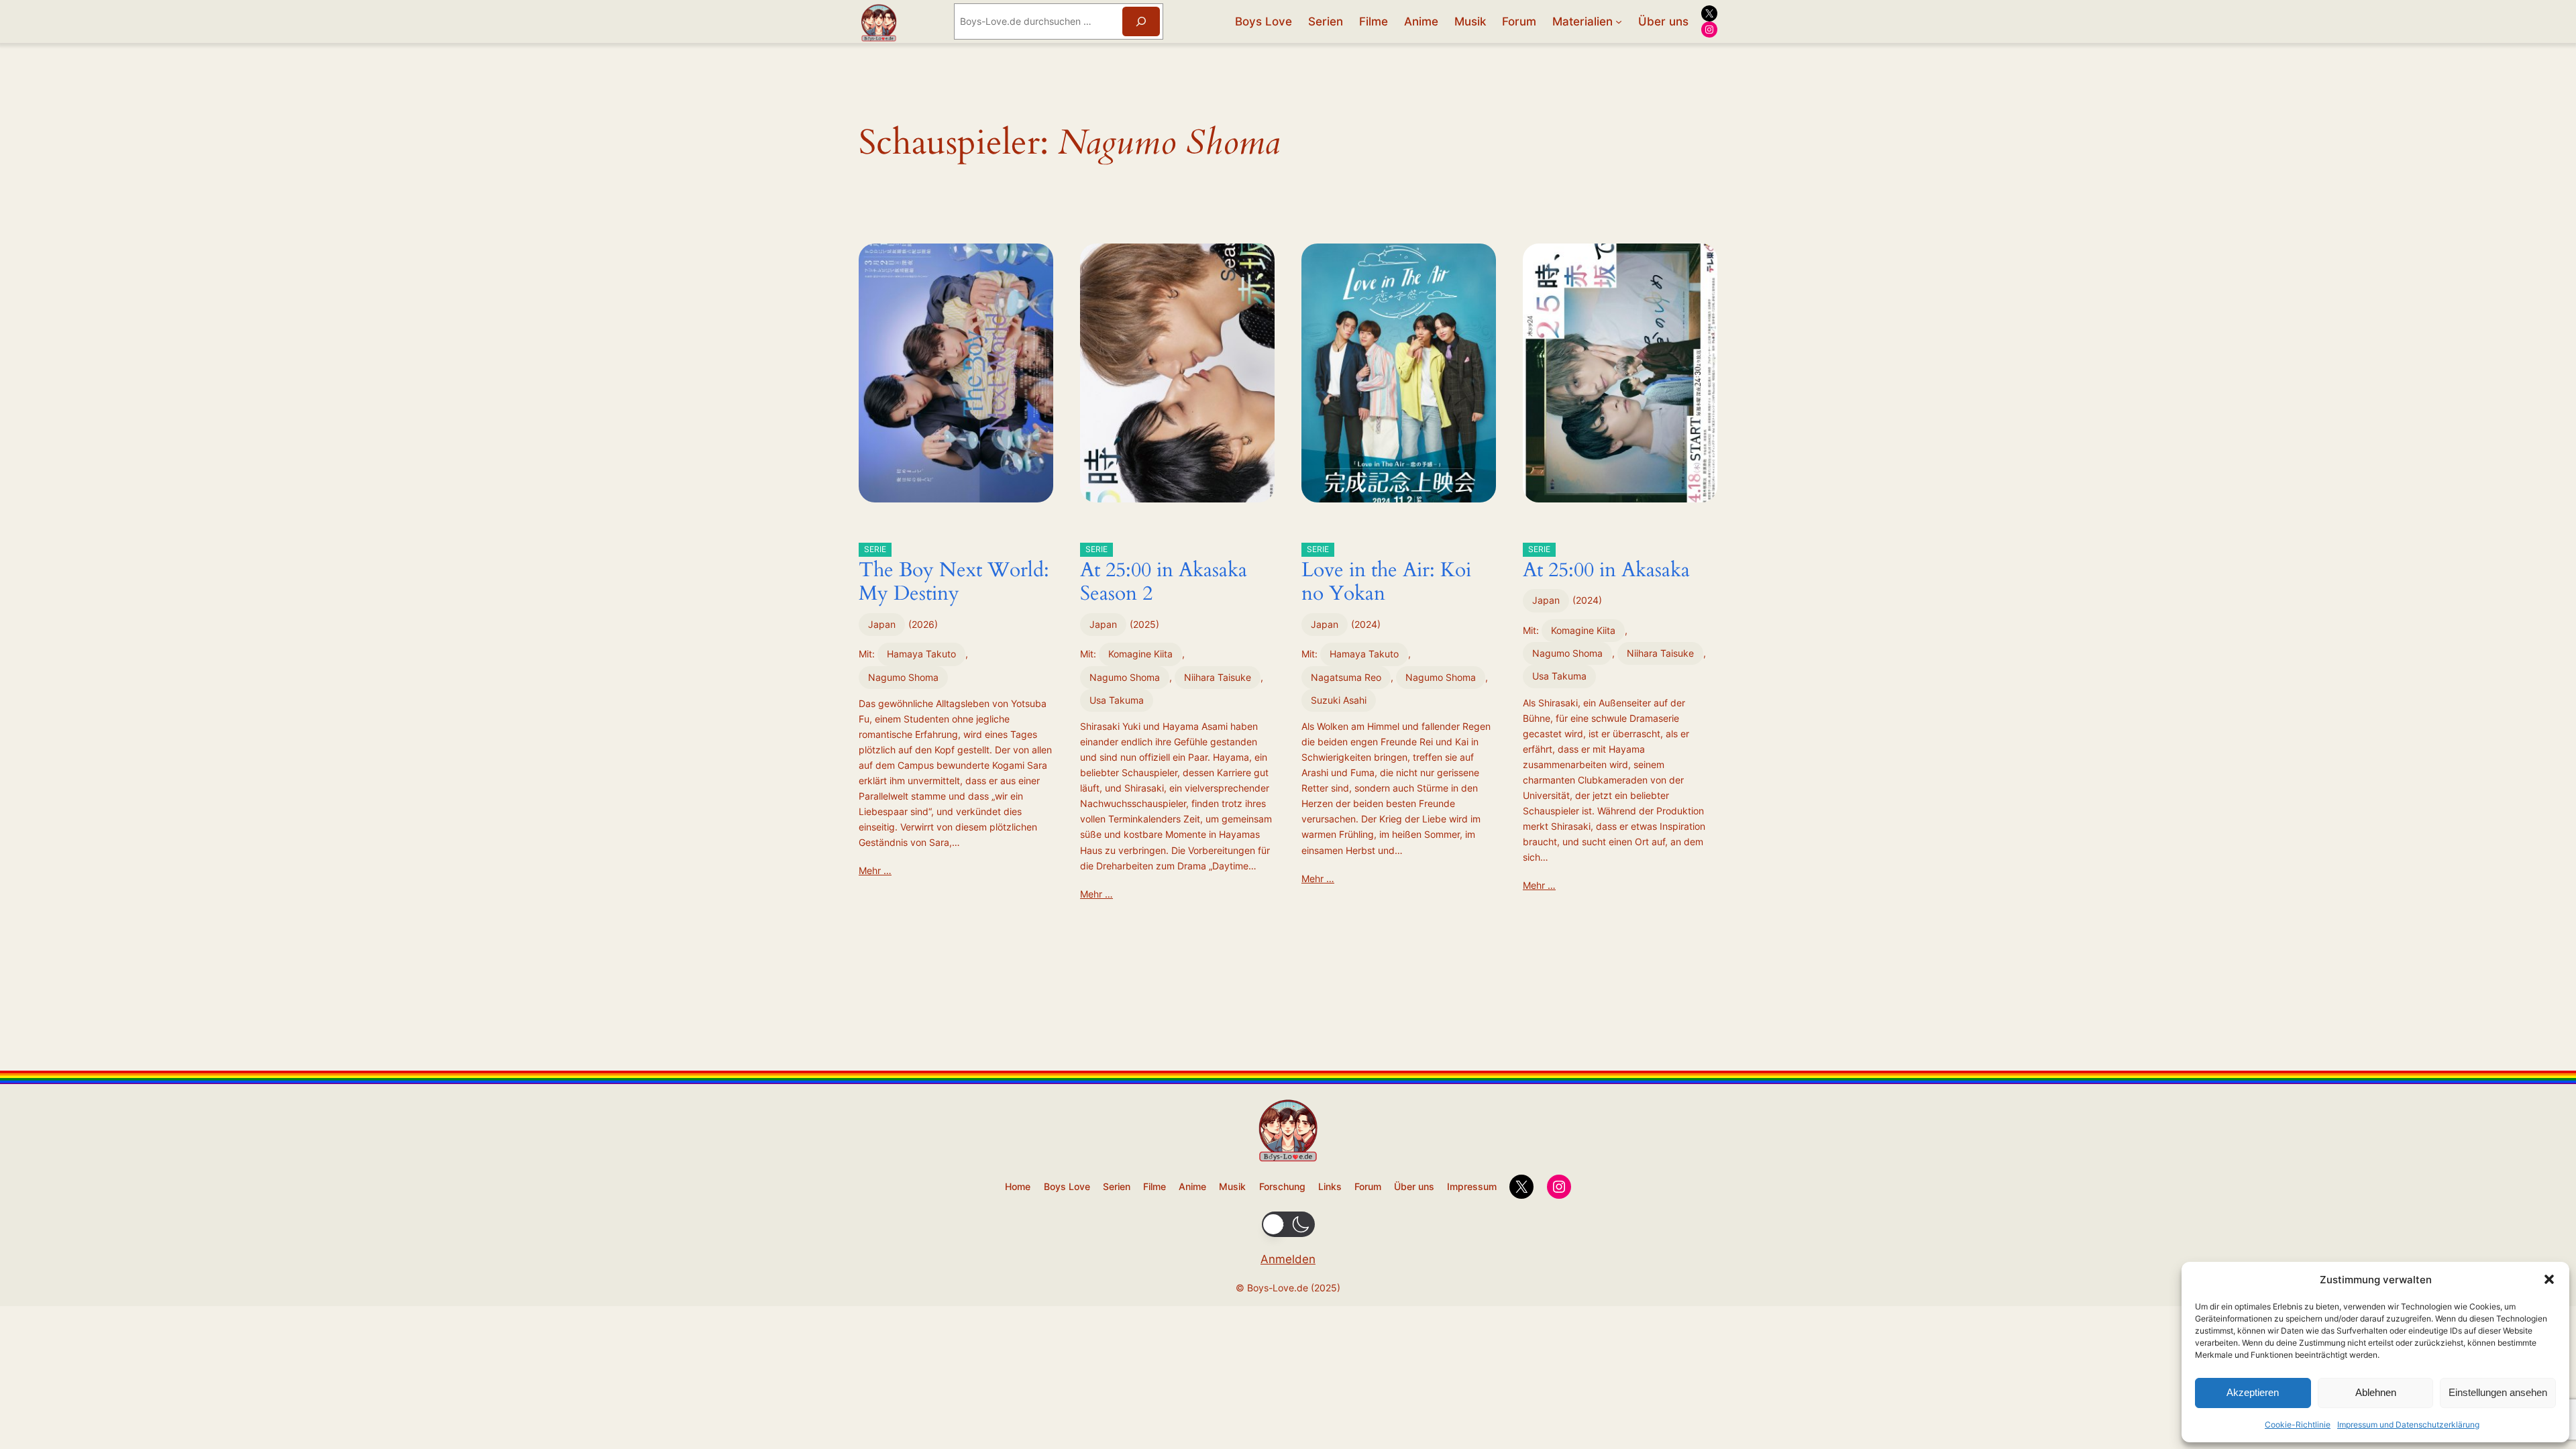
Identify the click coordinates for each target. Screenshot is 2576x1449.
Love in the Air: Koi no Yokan (1386, 576)
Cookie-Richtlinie (2298, 1425)
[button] (2549, 1279)
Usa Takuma (1117, 700)
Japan (882, 624)
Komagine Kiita (1140, 654)
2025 (1144, 624)
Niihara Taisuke (1218, 677)
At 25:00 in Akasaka (1606, 564)
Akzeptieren (2253, 1392)
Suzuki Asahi (1339, 700)
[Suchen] (1141, 21)
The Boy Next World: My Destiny (954, 576)
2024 (1366, 624)
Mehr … (875, 870)
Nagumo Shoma (903, 677)
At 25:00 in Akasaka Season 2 (1164, 576)
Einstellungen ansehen (2498, 1392)
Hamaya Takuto (921, 654)
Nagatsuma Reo (1346, 677)
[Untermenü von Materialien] (1619, 21)
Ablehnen (2376, 1392)
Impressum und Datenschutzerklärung (2408, 1425)
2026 (923, 624)
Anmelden (1288, 1259)
